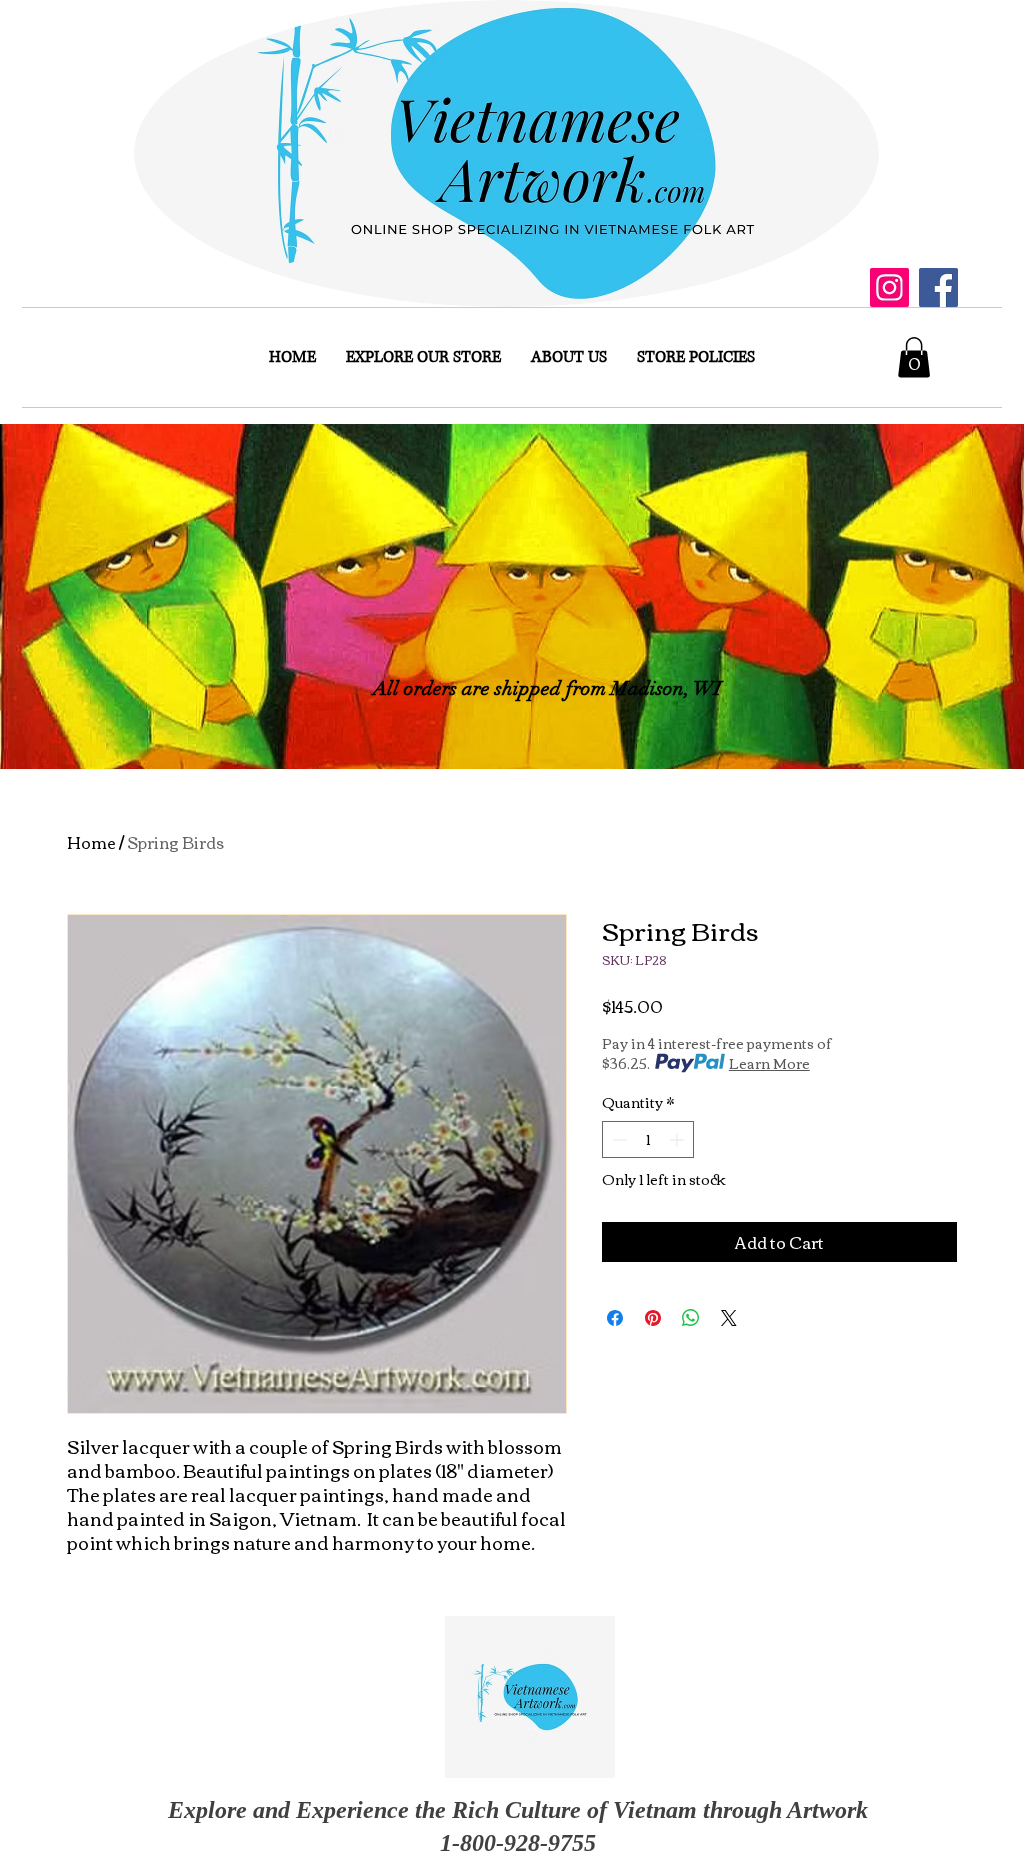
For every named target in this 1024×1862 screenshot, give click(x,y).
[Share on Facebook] (615, 1318)
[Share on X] (729, 1318)
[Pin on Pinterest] (653, 1318)
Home (91, 842)
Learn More (769, 1063)
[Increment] (678, 1139)
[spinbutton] (648, 1139)
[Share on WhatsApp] (691, 1318)
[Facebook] (938, 287)
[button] (914, 357)
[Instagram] (889, 287)
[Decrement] (617, 1139)
